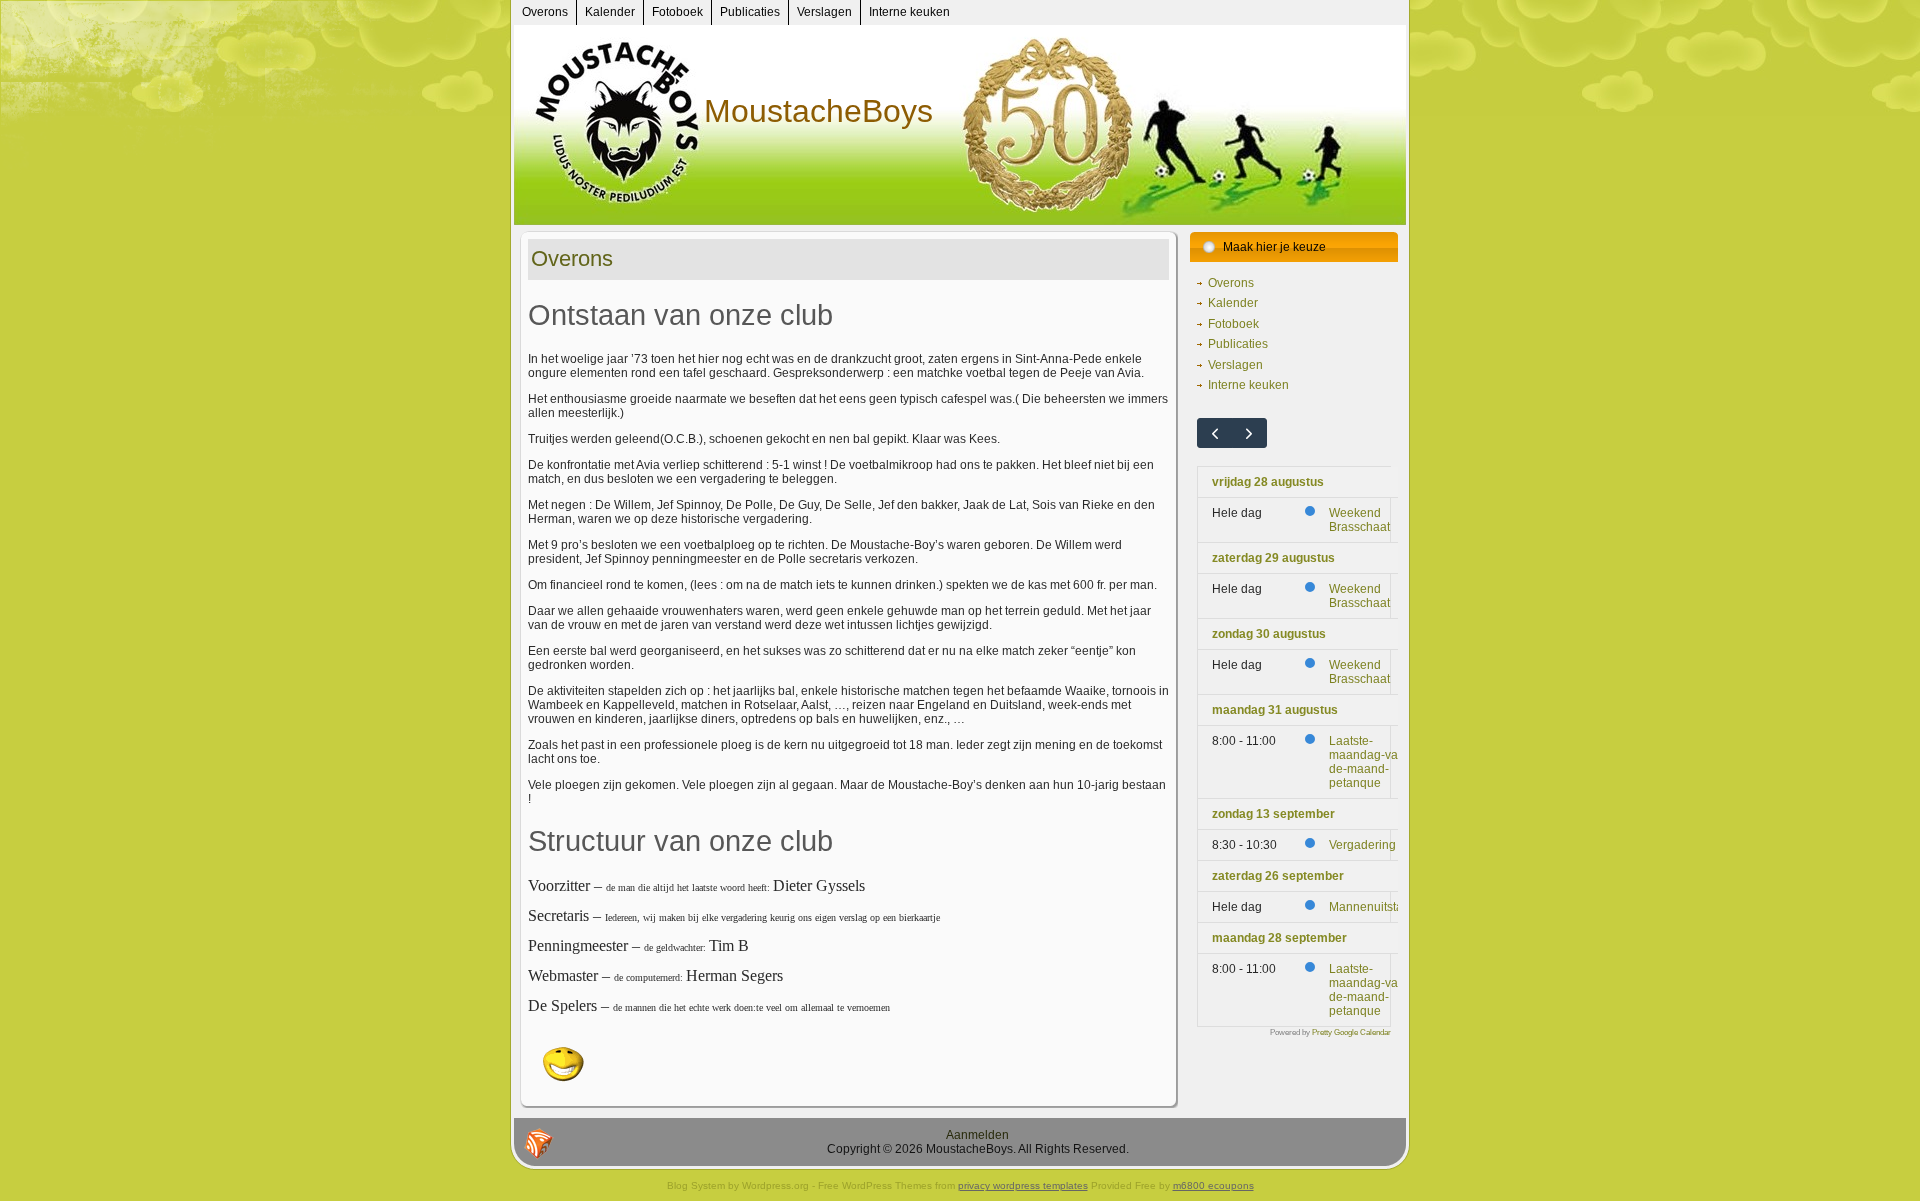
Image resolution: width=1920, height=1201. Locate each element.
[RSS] (539, 1144)
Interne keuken (1248, 385)
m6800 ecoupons (1213, 1185)
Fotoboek (1233, 324)
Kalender (1233, 303)
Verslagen (1235, 365)
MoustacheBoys (818, 111)
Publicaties (1238, 344)
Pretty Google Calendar (1351, 1032)
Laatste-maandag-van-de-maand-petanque (1369, 762)
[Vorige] (1215, 433)
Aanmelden (977, 1135)
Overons (572, 258)
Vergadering (1362, 845)
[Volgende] (1250, 433)
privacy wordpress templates (1023, 1185)
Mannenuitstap (1369, 907)
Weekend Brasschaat (1359, 520)
